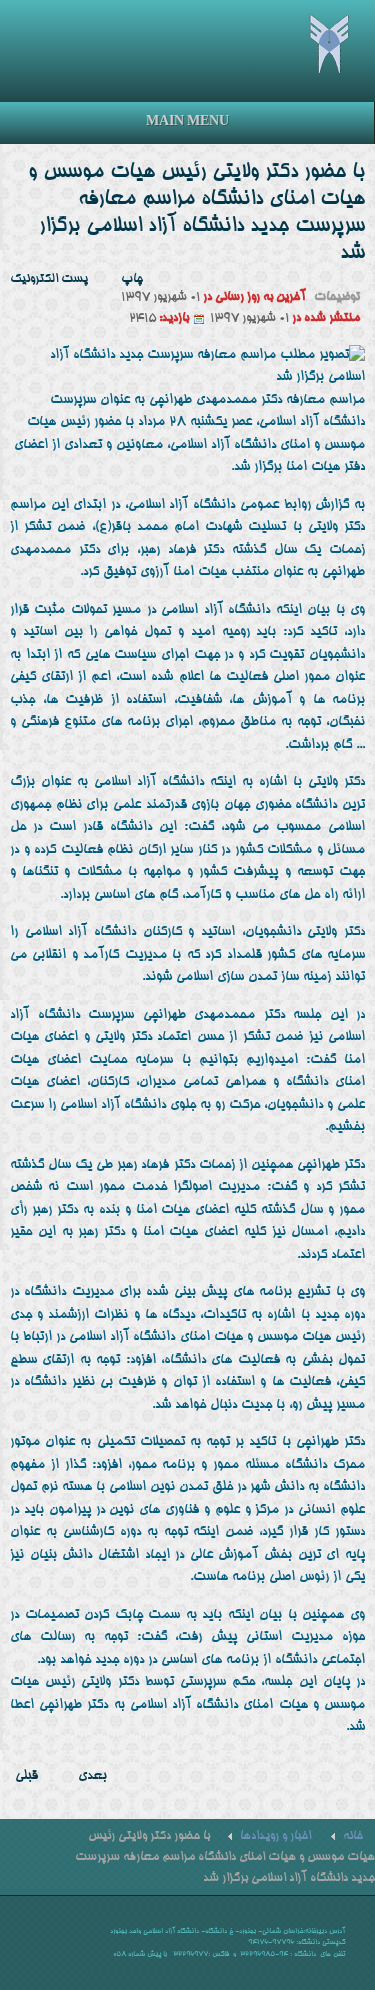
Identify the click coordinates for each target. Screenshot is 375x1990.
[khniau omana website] (341, 43)
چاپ (132, 279)
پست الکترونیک (49, 279)
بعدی (92, 1776)
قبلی (26, 1776)
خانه (353, 1836)
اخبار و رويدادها (275, 1836)
